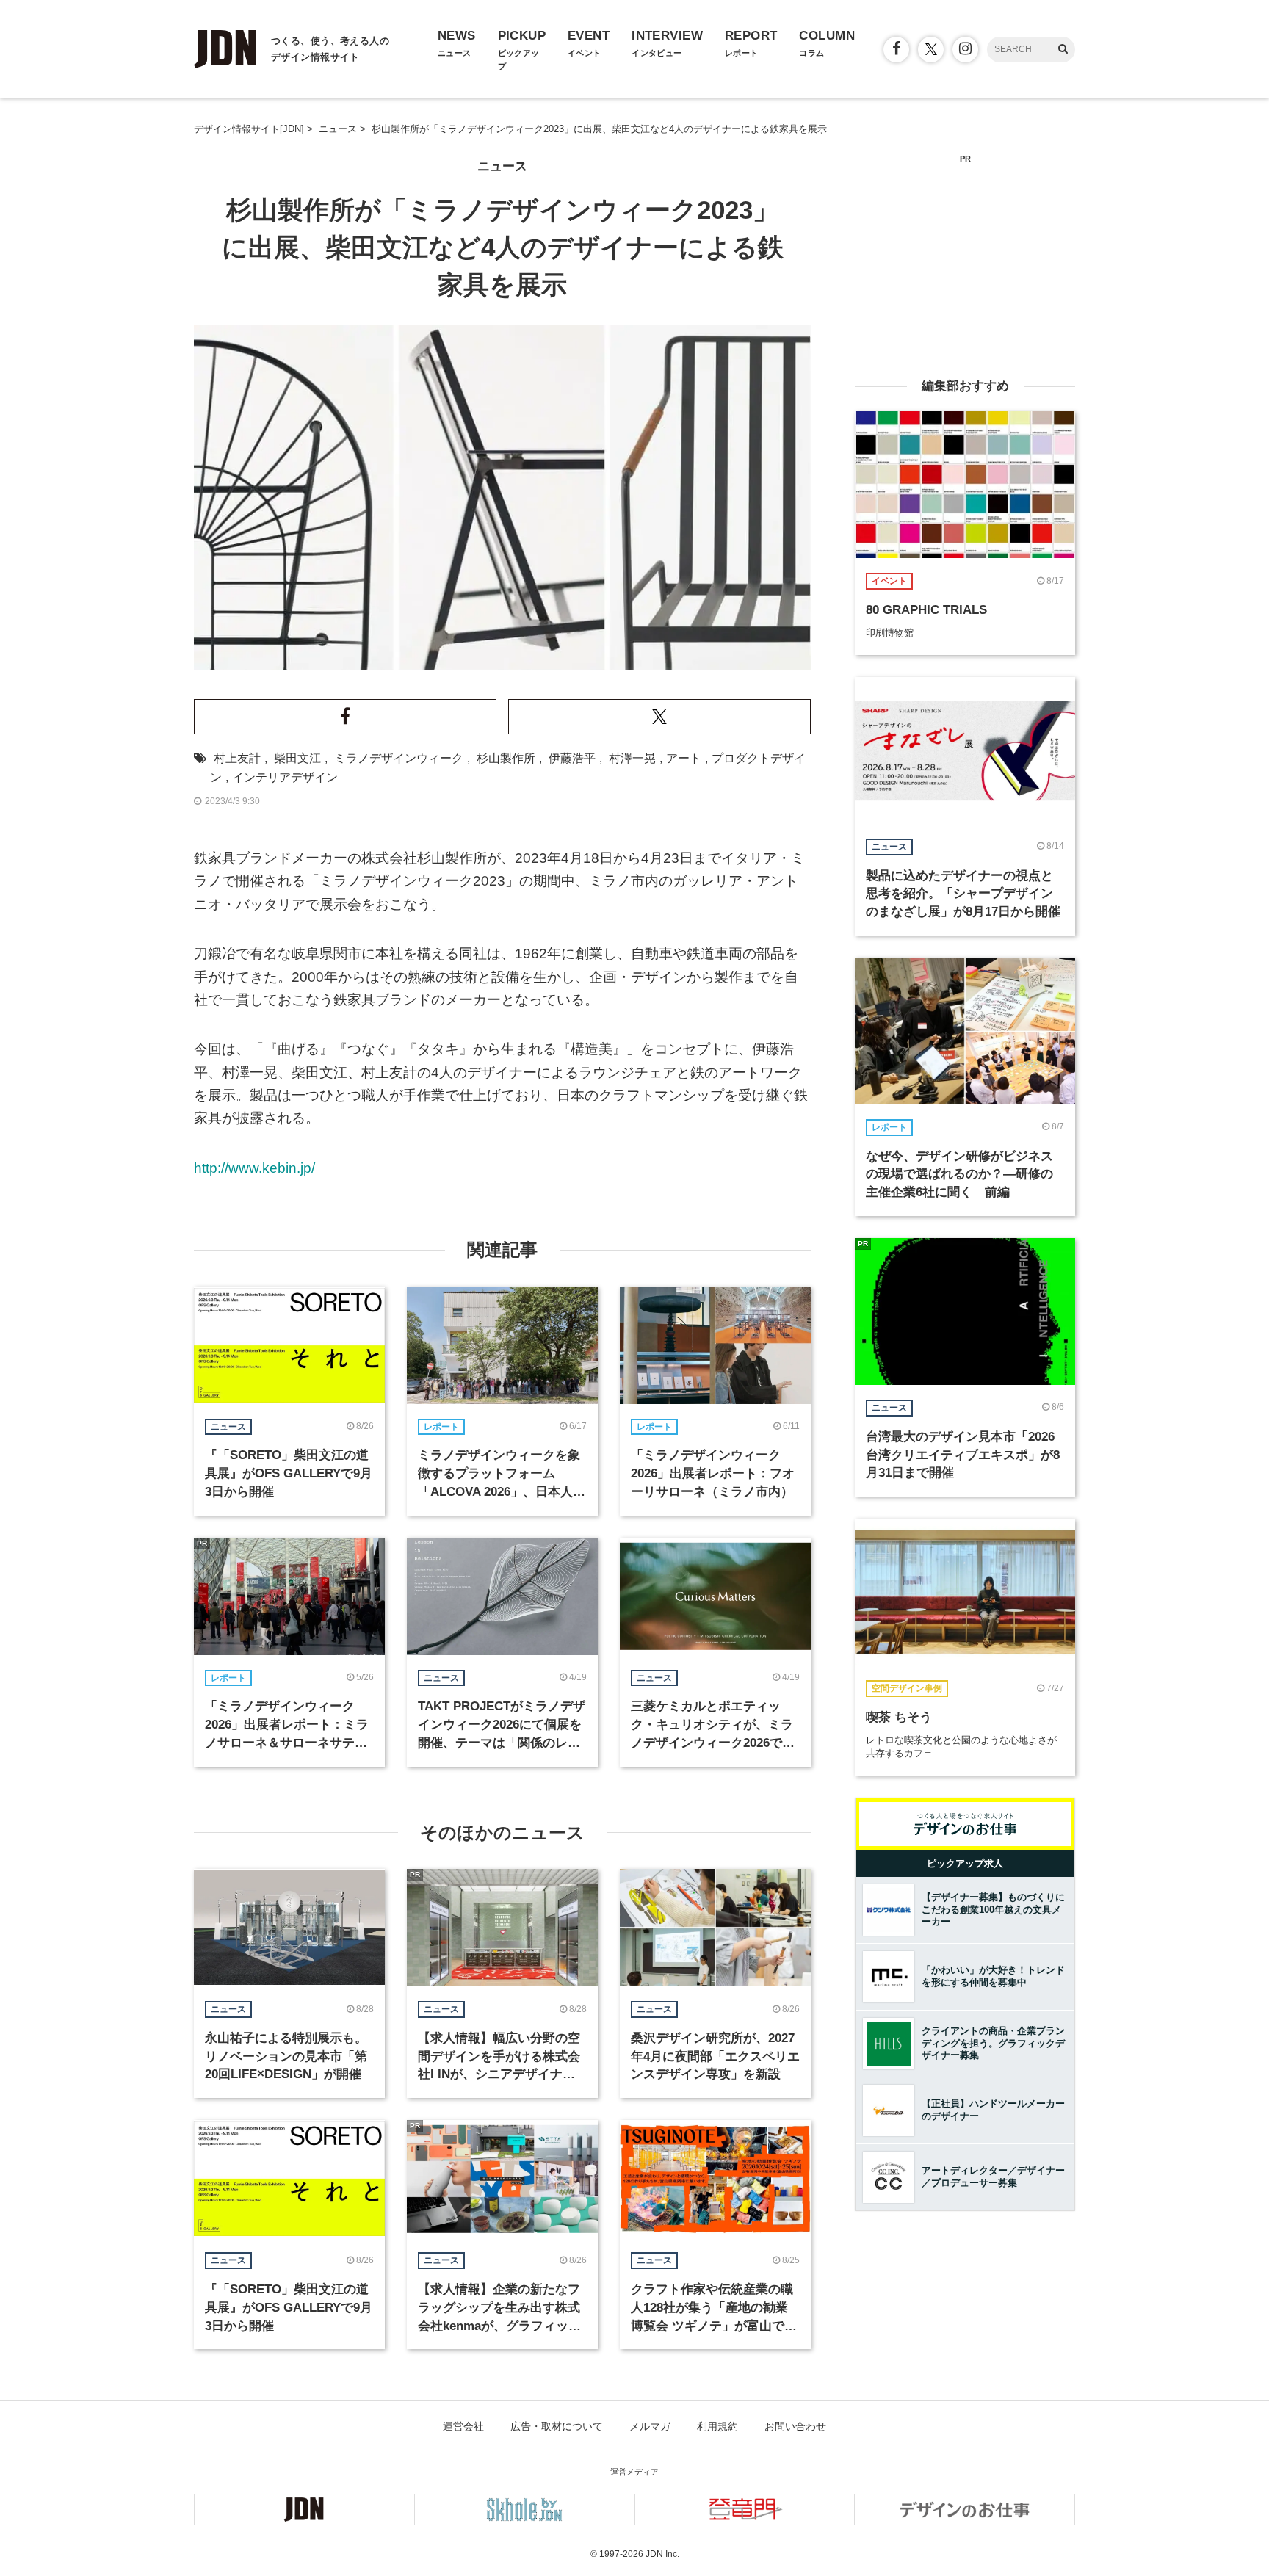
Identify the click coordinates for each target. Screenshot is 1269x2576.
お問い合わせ (795, 2426)
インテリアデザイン (285, 777)
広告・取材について (557, 2426)
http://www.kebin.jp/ (254, 1168)
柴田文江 (297, 758)
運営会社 (463, 2426)
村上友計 (237, 758)
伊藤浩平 (572, 758)
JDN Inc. (662, 2554)
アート (684, 758)
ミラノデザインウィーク (399, 758)
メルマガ (650, 2426)
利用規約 (717, 2426)
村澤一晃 (632, 758)
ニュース (502, 166)
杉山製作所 (506, 758)
